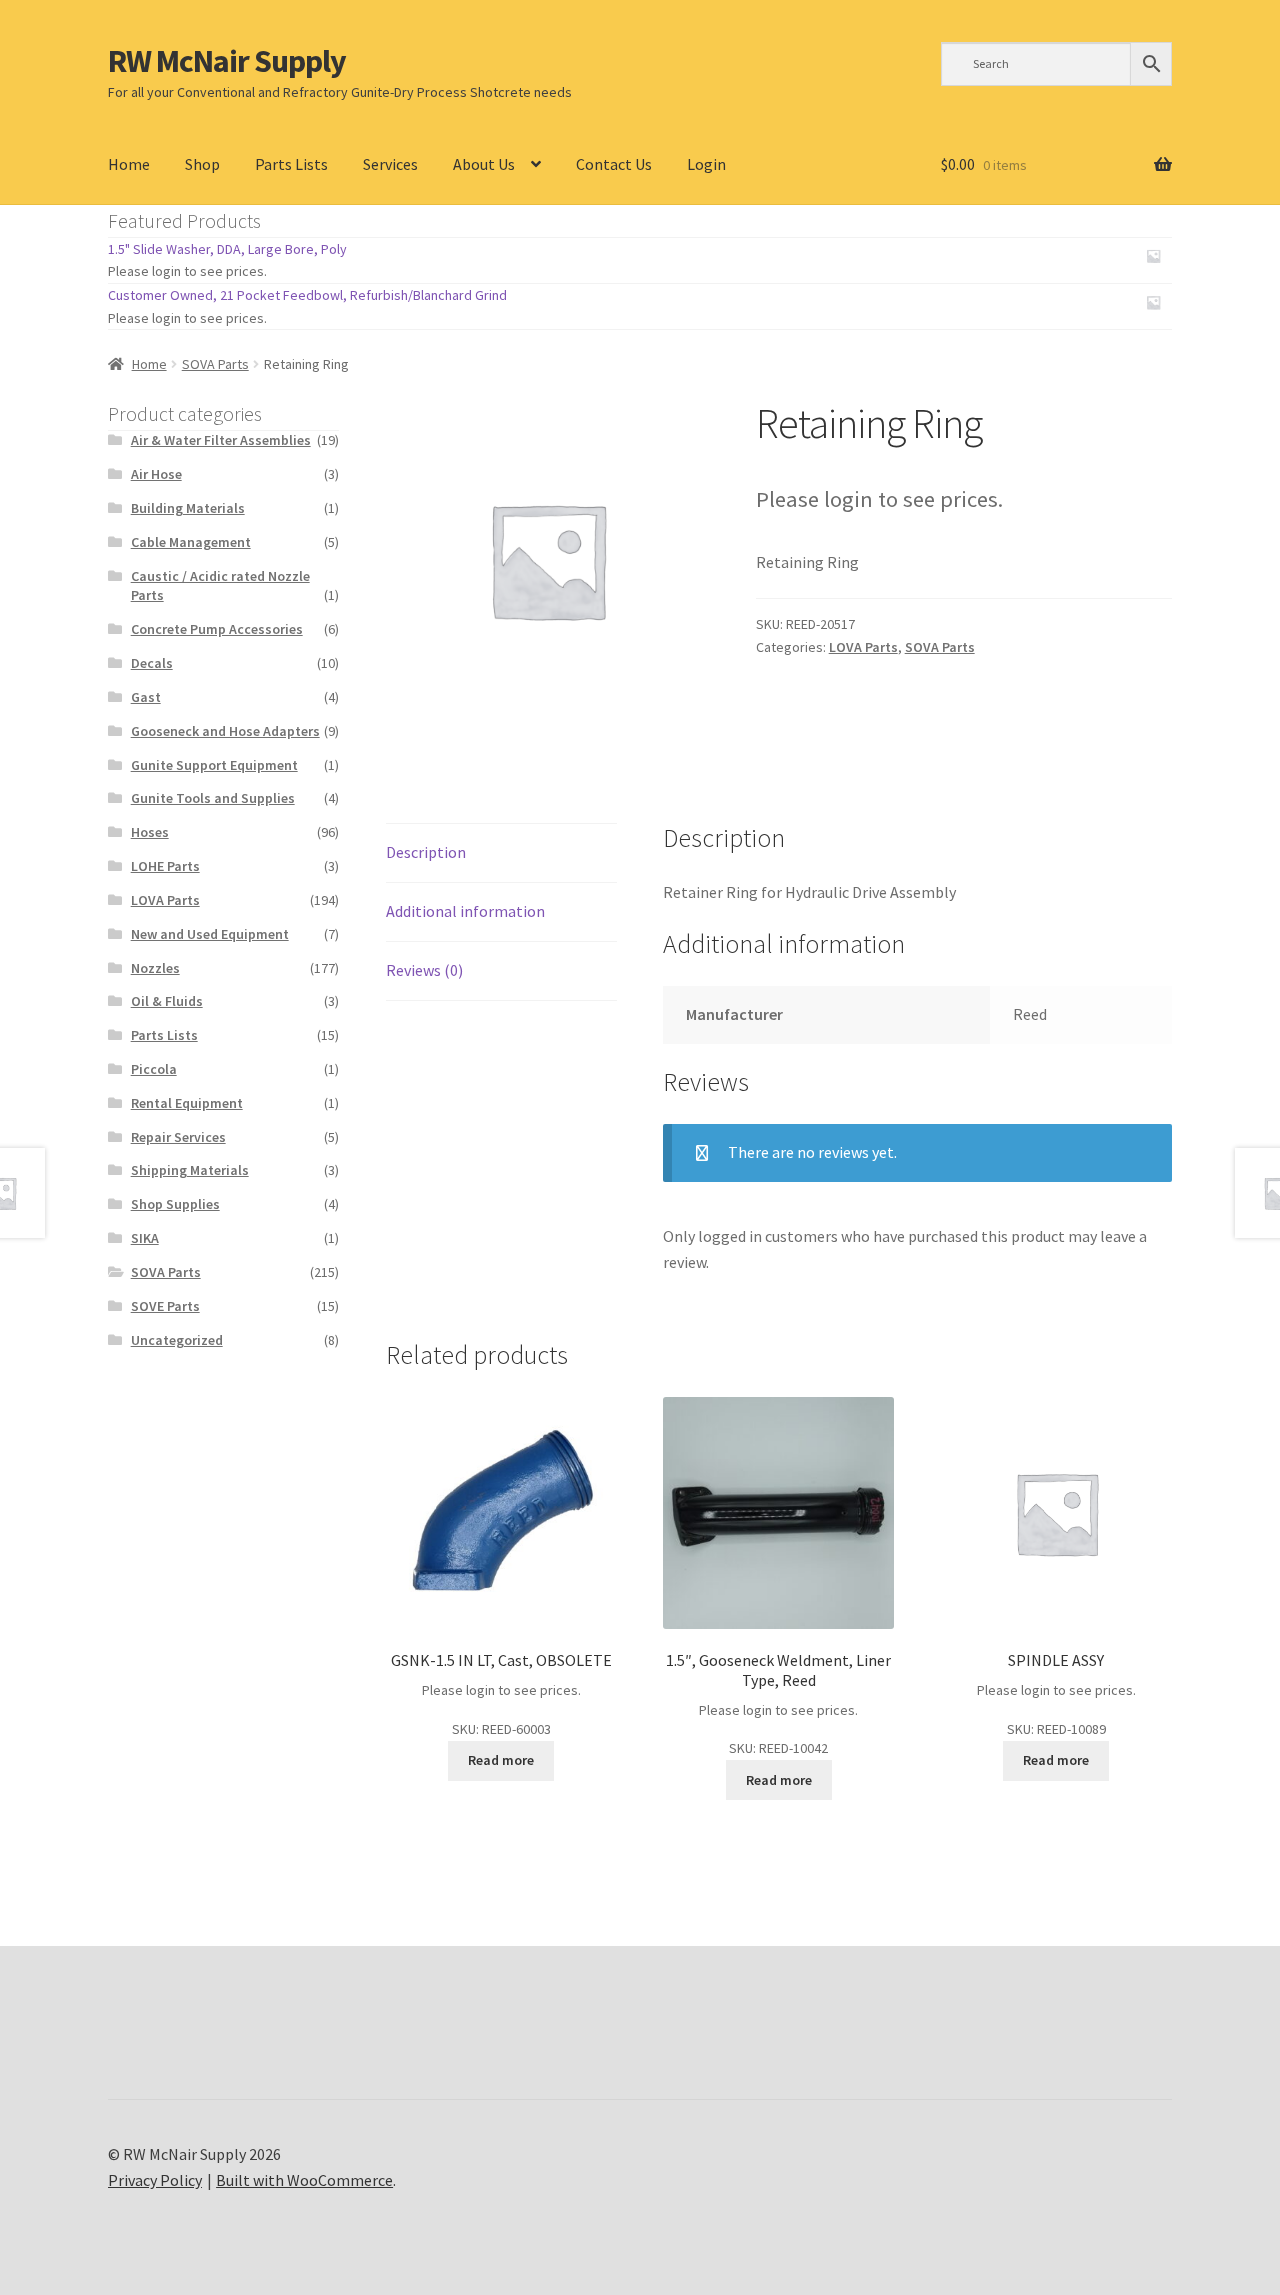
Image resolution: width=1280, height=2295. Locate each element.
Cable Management (191, 542)
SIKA (145, 1238)
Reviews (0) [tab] (424, 970)
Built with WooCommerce (304, 2180)
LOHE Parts (165, 866)
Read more (501, 1760)
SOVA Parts (215, 364)
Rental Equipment (187, 1103)
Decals (152, 663)
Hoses (150, 832)
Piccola (154, 1069)
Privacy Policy (155, 2180)
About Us (484, 164)
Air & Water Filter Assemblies (221, 440)
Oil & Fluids (167, 1001)
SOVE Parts (165, 1306)
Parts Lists (291, 164)
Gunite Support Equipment (214, 765)
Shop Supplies (175, 1204)
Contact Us (614, 164)
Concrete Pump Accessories (217, 629)
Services (390, 164)
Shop (202, 164)
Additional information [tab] (465, 911)
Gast (146, 697)
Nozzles (155, 968)
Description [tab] (426, 852)
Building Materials (188, 508)
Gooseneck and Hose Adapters (225, 731)
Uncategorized (177, 1340)
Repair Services (178, 1137)
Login (706, 164)
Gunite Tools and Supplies (213, 798)
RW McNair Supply (227, 61)
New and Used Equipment (210, 934)
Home (129, 164)
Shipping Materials (190, 1170)
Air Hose (156, 474)
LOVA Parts (863, 647)
